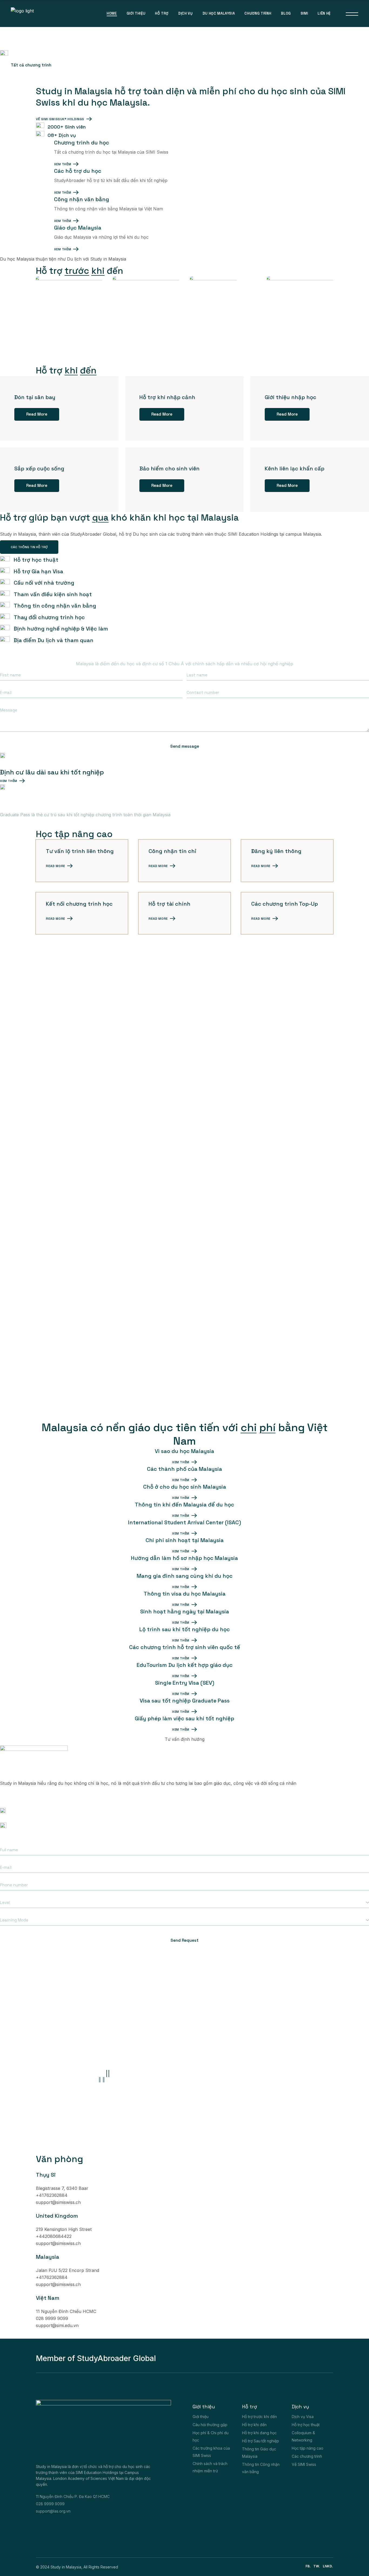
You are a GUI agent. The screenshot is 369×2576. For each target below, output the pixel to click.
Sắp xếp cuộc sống (39, 468)
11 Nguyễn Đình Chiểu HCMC (66, 2311)
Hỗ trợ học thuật (306, 2425)
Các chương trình (307, 2456)
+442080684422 (54, 2236)
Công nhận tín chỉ (172, 851)
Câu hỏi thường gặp (210, 2425)
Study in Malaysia (66, 2567)
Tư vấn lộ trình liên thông (80, 851)
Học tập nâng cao (308, 2448)
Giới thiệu (201, 2417)
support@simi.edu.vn (57, 2325)
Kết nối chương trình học (79, 904)
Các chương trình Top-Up (285, 904)
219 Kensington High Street (64, 2229)
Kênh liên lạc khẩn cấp (295, 468)
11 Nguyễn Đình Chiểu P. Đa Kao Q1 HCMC (73, 2496)
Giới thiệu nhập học (291, 397)
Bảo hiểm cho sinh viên (170, 468)
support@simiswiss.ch (58, 2202)
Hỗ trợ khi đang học (259, 2433)
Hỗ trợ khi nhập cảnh (167, 397)
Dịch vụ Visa (303, 2417)
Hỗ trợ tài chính (170, 904)
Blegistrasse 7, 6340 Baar (62, 2188)
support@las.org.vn (53, 2511)
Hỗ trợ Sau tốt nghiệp (261, 2441)
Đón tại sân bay (35, 397)
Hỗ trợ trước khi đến (259, 2417)
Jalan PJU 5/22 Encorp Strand (68, 2270)
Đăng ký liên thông (276, 851)
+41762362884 (52, 2195)
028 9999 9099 (18, 1797)
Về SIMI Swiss (304, 2464)
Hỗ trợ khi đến (254, 2425)
